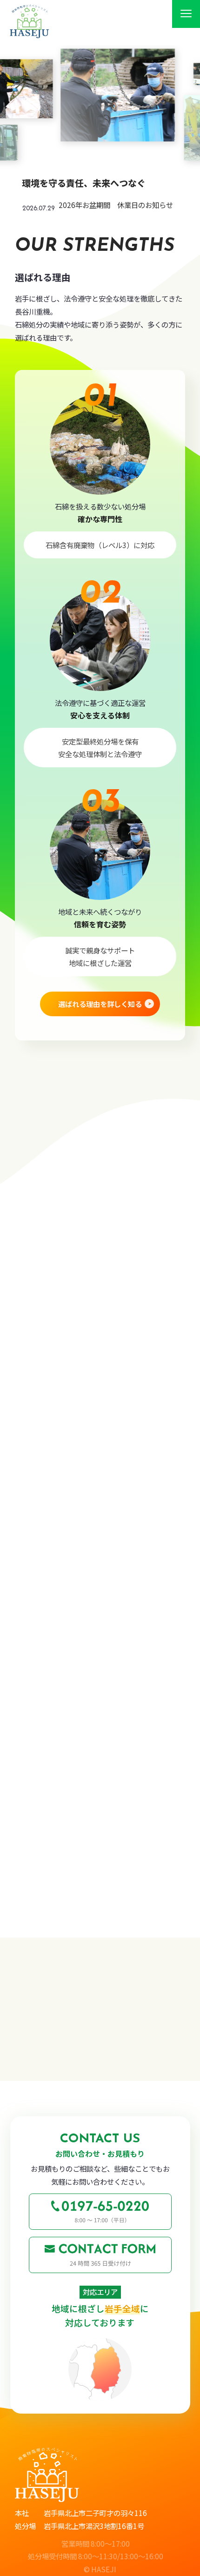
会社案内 (53, 2006)
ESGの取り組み (66, 1969)
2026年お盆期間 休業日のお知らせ (116, 205)
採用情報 (53, 2044)
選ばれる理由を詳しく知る (100, 1004)
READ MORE (91, 1901)
